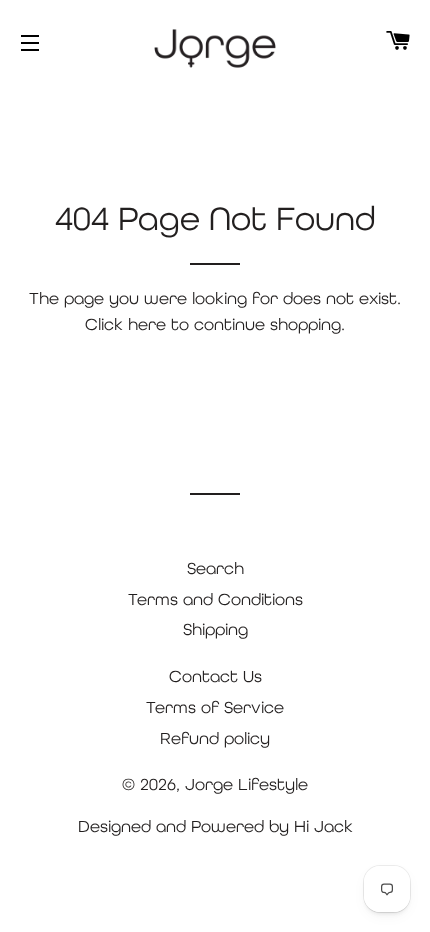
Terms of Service (215, 707)
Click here (125, 324)
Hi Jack (323, 826)
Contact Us (215, 676)
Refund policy (215, 738)
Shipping (215, 629)
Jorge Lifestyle (246, 784)
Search (215, 568)
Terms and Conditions (215, 599)
